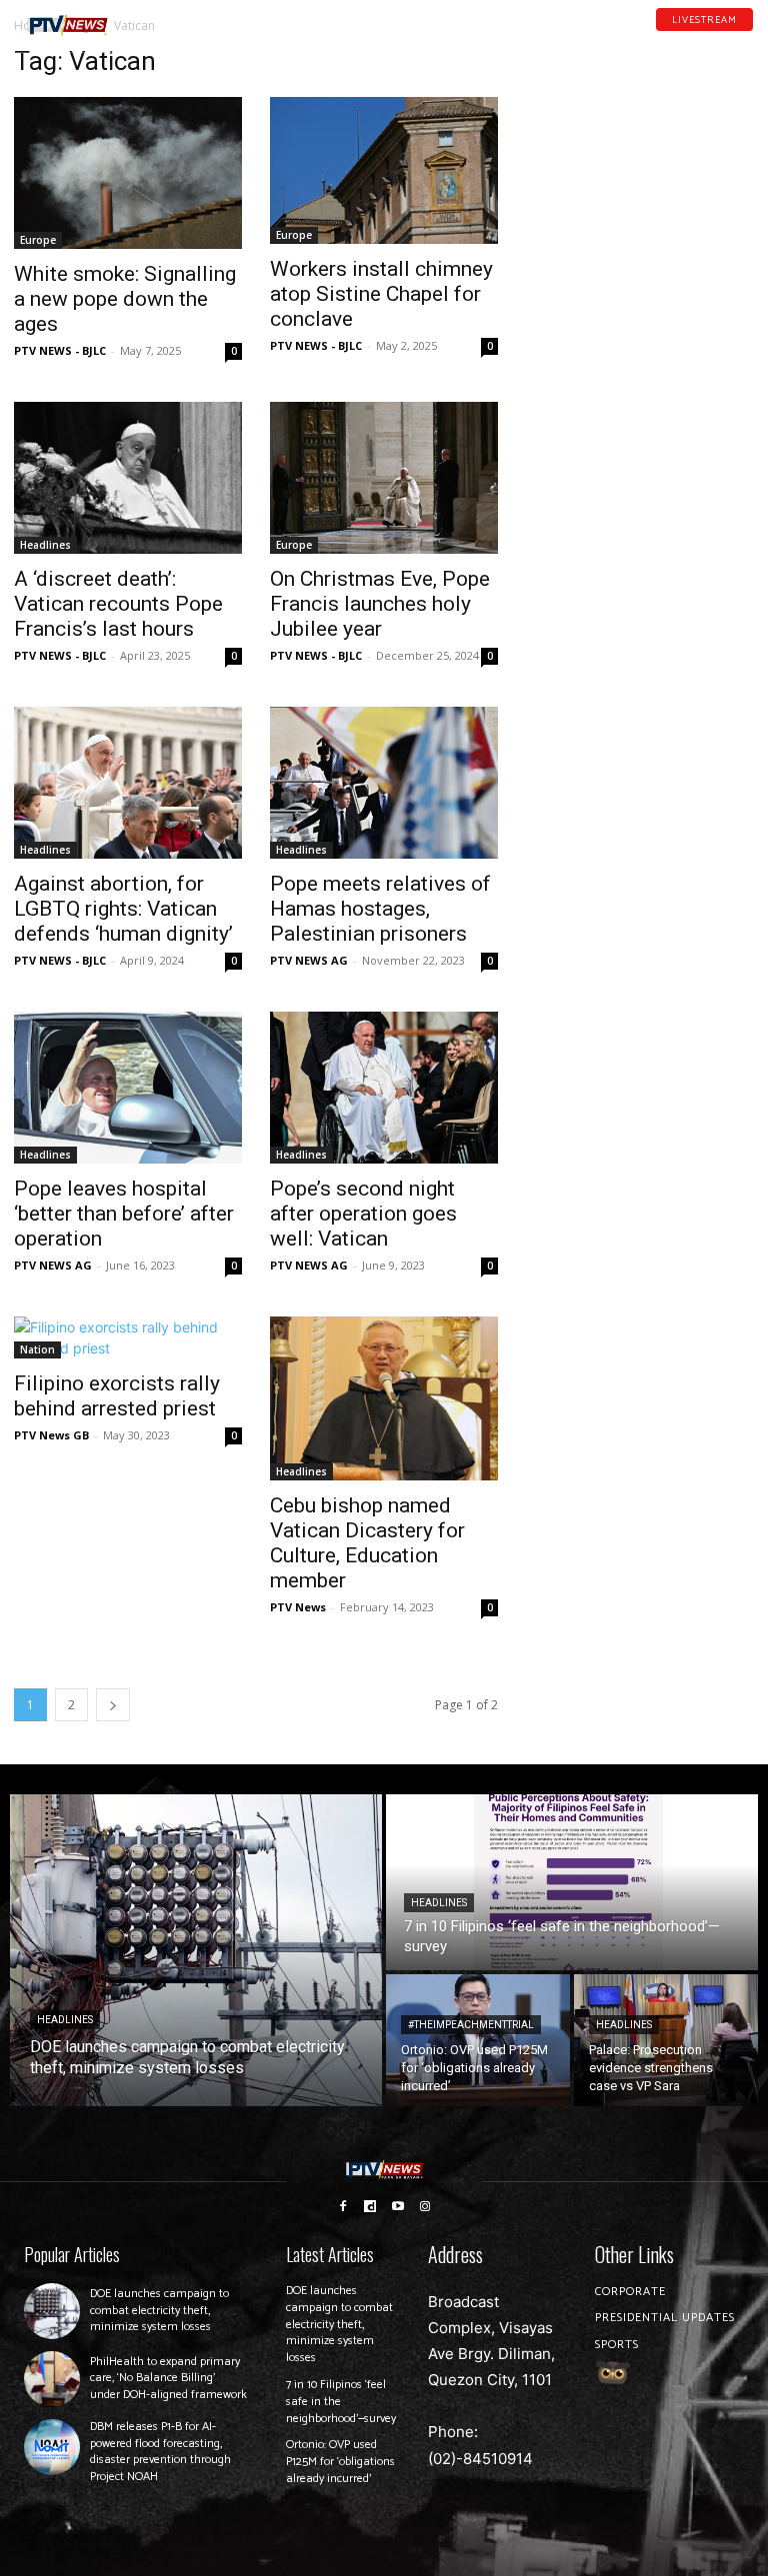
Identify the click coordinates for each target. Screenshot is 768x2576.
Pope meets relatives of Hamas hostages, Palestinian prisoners (380, 909)
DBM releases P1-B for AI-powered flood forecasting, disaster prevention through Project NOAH (160, 2452)
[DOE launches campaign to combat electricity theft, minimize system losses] (196, 1950)
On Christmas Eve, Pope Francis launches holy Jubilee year (380, 604)
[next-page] (113, 1705)
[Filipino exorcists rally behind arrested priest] (128, 1337)
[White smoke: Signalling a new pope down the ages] (128, 173)
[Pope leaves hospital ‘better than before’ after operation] (128, 1088)
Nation (37, 1349)
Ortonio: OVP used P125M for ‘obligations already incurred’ (340, 2462)
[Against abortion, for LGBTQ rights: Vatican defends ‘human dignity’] (128, 783)
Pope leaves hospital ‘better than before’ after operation (124, 1214)
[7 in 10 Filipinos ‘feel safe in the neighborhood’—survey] (572, 1882)
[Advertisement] (640, 146)
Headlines (45, 545)
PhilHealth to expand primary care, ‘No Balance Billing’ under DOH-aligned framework (168, 2379)
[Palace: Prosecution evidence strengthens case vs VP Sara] (666, 2040)
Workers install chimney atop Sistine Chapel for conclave (381, 294)
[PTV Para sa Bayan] (67, 25)
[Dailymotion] (695, 39)
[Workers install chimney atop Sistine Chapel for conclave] (384, 170)
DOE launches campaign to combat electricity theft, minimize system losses (159, 2311)
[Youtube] (721, 39)
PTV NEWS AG (309, 960)
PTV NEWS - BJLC (60, 350)
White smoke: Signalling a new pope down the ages (125, 299)
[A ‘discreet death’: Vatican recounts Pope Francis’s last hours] (128, 478)
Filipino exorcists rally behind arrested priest (117, 1396)
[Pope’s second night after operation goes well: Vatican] (384, 1088)
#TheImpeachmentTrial (471, 2025)
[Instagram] (426, 2205)
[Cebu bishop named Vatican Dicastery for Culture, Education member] (384, 1398)
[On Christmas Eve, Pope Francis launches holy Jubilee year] (384, 478)
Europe (38, 240)
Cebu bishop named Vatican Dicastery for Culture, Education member (367, 1543)
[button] (146, 17)
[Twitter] (747, 39)
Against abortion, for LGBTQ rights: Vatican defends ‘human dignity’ (123, 909)
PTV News (298, 1607)
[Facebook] (669, 39)
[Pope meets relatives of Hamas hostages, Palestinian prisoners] (384, 783)
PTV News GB (51, 1435)
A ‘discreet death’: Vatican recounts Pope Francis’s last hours (118, 604)
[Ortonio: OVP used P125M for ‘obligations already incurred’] (478, 2040)
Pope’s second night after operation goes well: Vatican (363, 1214)
